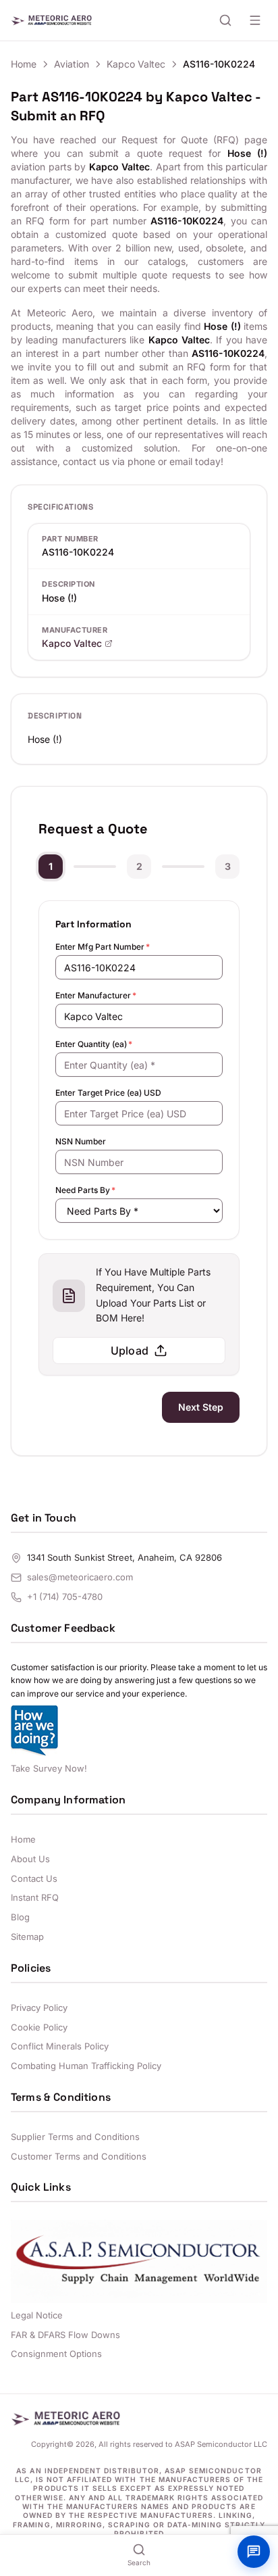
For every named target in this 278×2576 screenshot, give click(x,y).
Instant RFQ (35, 1897)
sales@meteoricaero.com (80, 1577)
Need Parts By (85, 1190)
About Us (30, 1859)
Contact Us (34, 1878)
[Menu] (255, 20)
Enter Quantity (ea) (94, 1044)
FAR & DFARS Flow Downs (65, 2335)
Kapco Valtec (136, 64)
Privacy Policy (39, 2008)
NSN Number (81, 1141)
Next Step (201, 1407)
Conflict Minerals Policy (60, 2046)
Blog (20, 1917)
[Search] (225, 20)
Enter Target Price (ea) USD (108, 1093)
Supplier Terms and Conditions (75, 2137)
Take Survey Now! (49, 1768)
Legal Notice (37, 2315)
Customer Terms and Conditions (79, 2156)
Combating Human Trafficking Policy (86, 2066)
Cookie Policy (39, 2027)
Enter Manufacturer (96, 995)
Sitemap (27, 1937)
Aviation (72, 64)
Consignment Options (56, 2354)
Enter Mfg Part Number (103, 947)
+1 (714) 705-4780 (65, 1597)
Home (24, 64)
